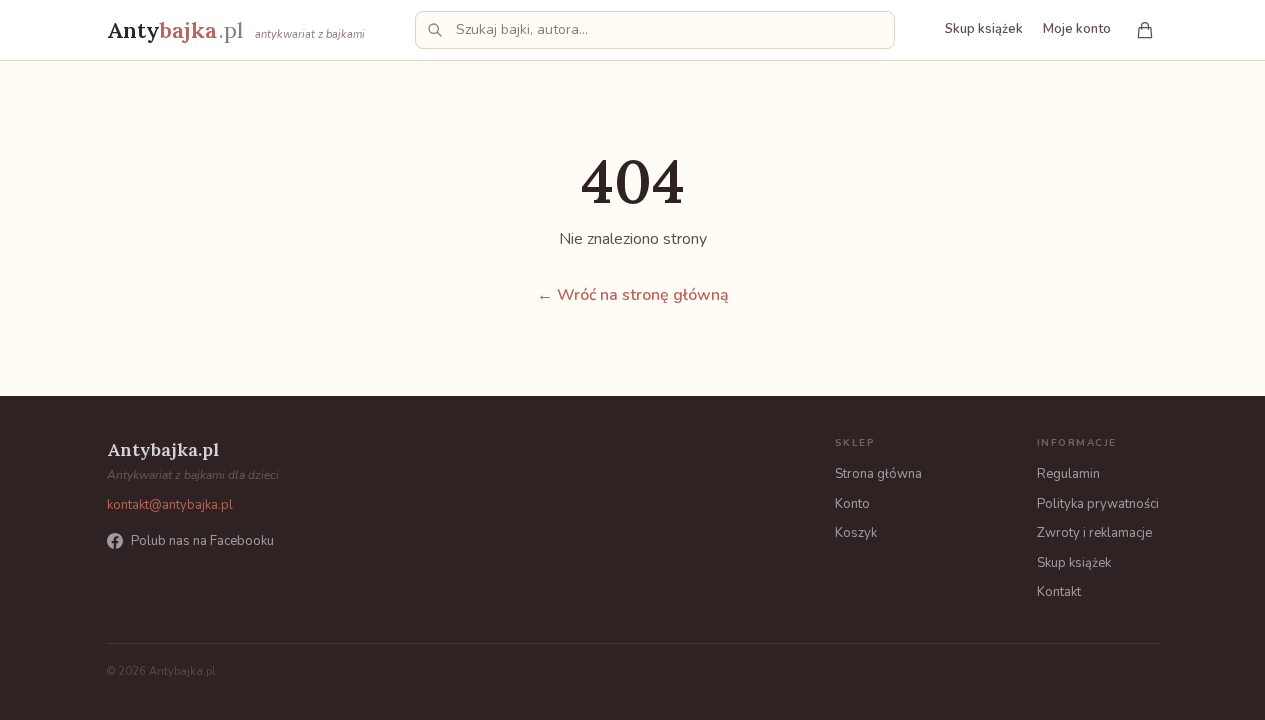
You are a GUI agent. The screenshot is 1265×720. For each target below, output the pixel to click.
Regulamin (1068, 474)
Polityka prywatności (1098, 504)
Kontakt (1059, 592)
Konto (852, 504)
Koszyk (856, 533)
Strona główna (878, 474)
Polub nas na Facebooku (202, 541)
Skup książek (984, 29)
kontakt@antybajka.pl (170, 505)
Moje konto (1077, 29)
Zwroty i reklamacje (1094, 533)
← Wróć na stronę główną (633, 295)
